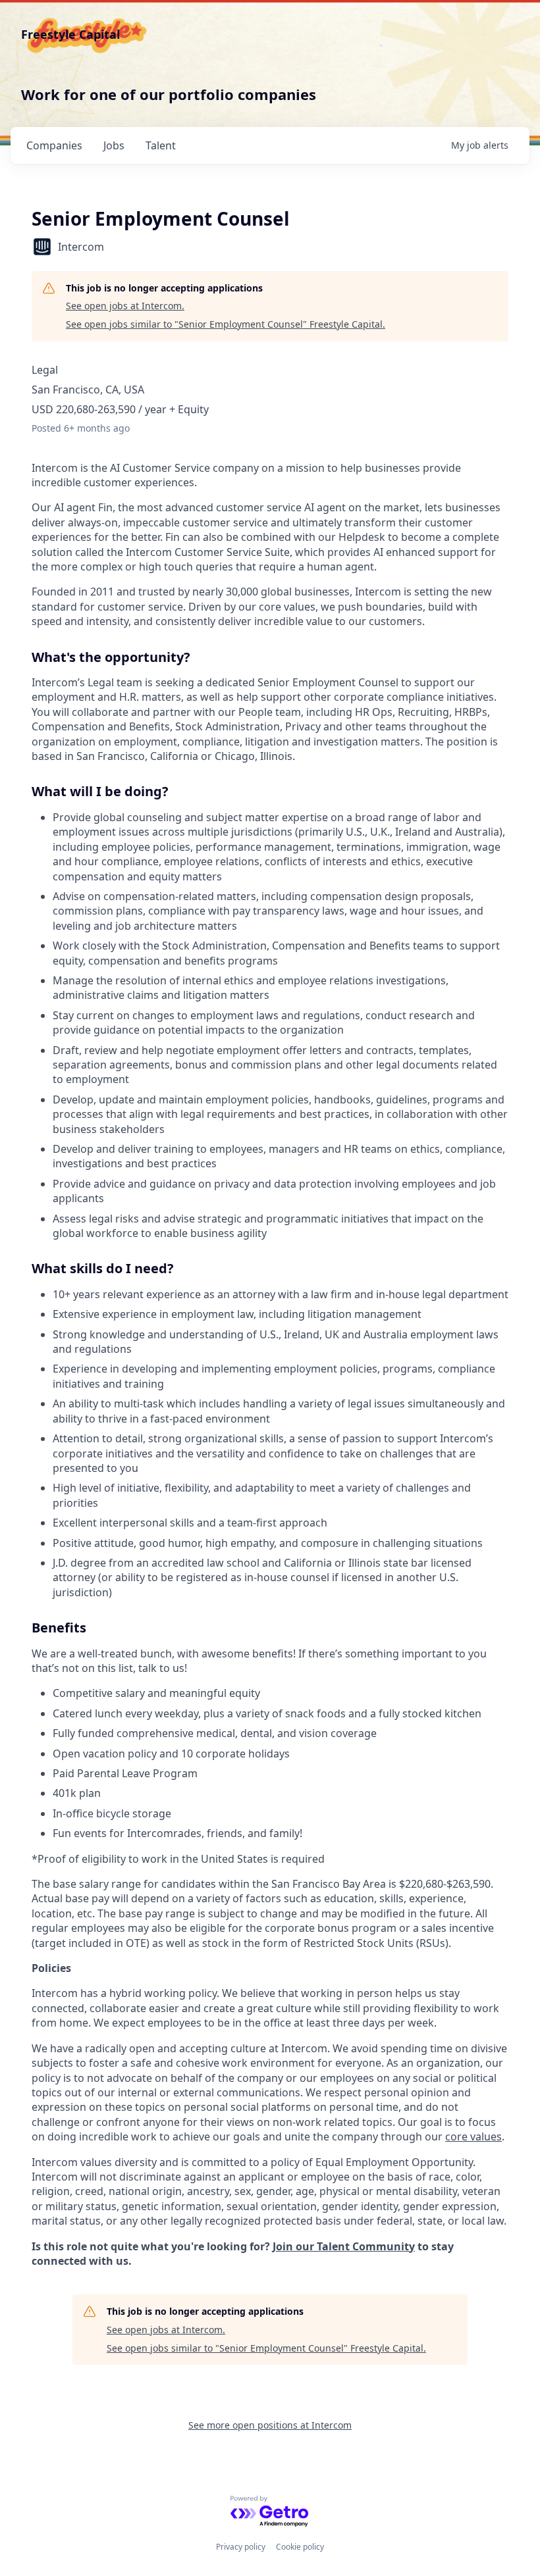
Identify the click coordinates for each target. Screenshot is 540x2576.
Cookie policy (300, 2547)
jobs (114, 145)
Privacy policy (241, 2547)
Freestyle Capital (70, 34)
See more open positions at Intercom (270, 2425)
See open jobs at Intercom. (125, 306)
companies (54, 145)
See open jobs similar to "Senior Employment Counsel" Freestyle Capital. (226, 324)
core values (473, 2136)
